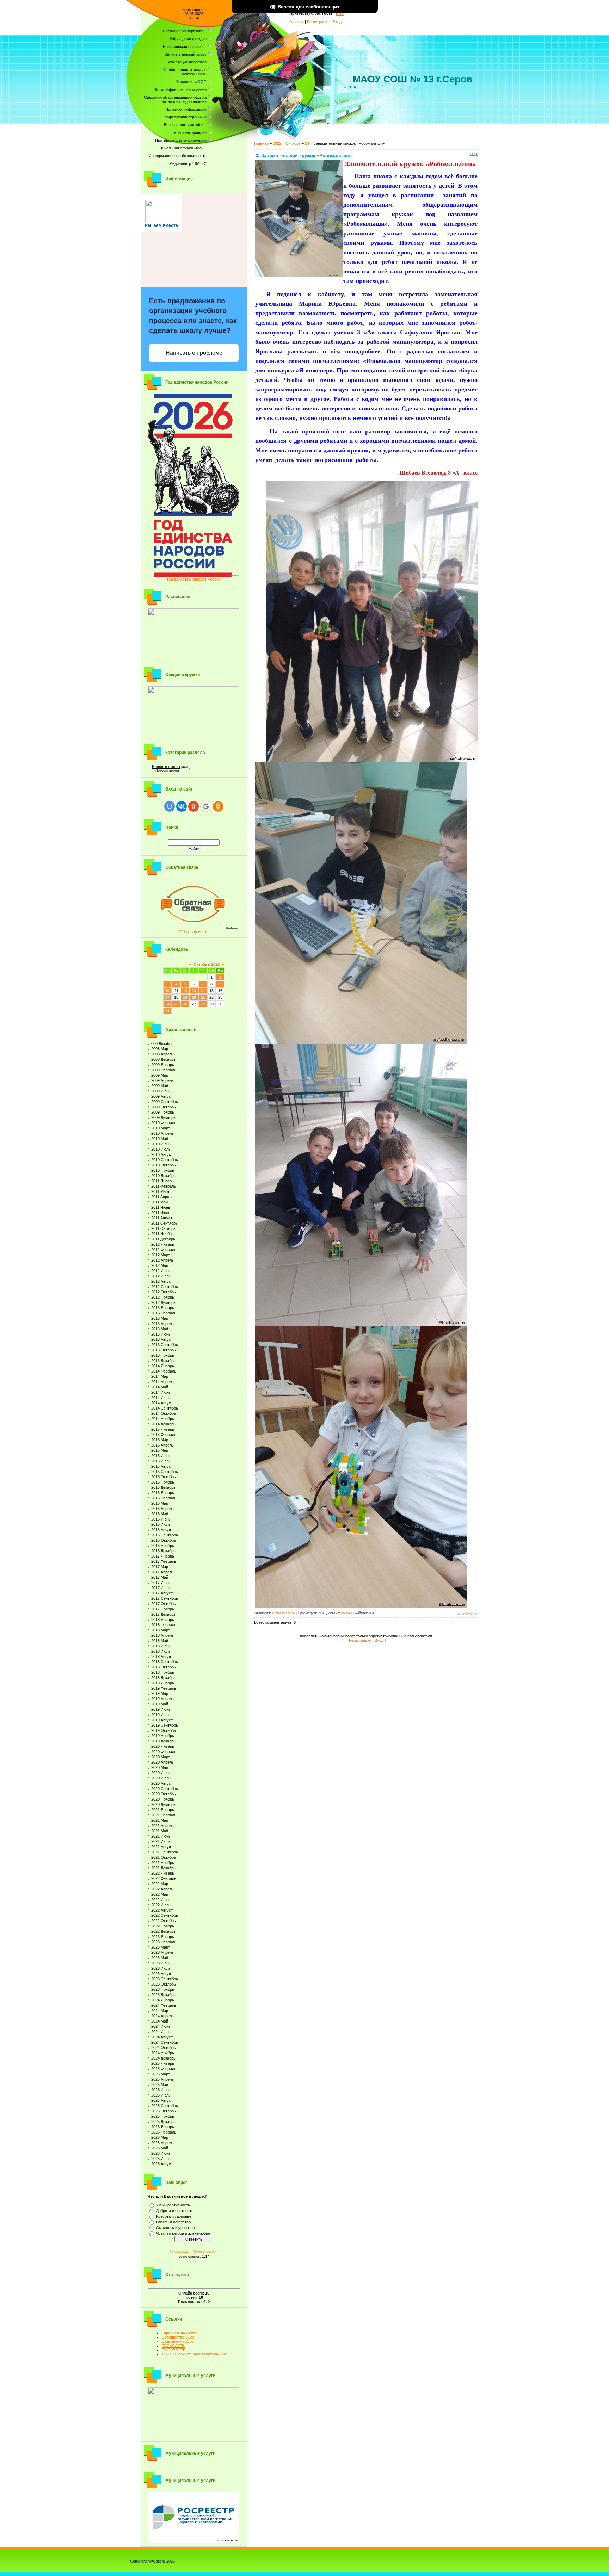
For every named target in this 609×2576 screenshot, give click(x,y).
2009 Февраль (164, 1070)
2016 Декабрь (163, 1551)
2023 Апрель (162, 1952)
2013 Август (162, 1339)
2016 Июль (161, 1524)
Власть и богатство (173, 2222)
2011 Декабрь (163, 1239)
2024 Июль (161, 2032)
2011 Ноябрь (162, 1234)
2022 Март (161, 1884)
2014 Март (161, 1376)
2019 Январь (163, 1683)
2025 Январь (163, 2063)
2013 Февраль (164, 1313)
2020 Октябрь (164, 1794)
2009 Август (162, 1096)
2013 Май (160, 1329)
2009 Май (160, 1086)
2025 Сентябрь (165, 2106)
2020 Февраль (164, 1752)
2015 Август (162, 1466)
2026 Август (162, 2164)
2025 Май (160, 2085)
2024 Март (161, 2011)
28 (203, 1004)
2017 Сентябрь (165, 1598)
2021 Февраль (164, 1815)
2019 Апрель (162, 1699)
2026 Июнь (161, 2153)
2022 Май (160, 1894)
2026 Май (160, 2148)
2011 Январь (162, 1181)
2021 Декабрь (163, 1868)
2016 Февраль (164, 1498)
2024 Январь (163, 2000)
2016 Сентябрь (165, 1535)
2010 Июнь (161, 1144)
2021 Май (160, 1831)
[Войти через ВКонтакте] (182, 806)
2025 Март (161, 2074)
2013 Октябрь (164, 1350)
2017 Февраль (164, 1561)
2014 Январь (163, 1366)
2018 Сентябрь (165, 1662)
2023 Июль (161, 1968)
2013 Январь (163, 1308)
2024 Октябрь (164, 2048)
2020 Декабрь (163, 1804)
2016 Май (160, 1514)
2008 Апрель (162, 1054)
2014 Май (160, 1387)
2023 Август (162, 1974)
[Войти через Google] (206, 806)
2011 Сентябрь (164, 1223)
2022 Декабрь (163, 1931)
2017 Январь (163, 1556)
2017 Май (160, 1577)
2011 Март (160, 1191)
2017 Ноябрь (163, 1609)
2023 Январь (163, 1937)
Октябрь (293, 143)
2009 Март (161, 1075)
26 (185, 1004)
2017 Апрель (162, 1572)
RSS (340, 13)
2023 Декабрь (163, 1995)
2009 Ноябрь (163, 1112)
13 (194, 991)
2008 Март (161, 1049)
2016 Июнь (161, 1519)
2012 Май (160, 1265)
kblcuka (347, 1613)
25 (176, 1004)
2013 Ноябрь (163, 1355)
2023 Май (160, 1958)
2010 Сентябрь (165, 1160)
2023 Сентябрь (165, 1979)
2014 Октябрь (164, 1413)
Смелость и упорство (176, 2228)
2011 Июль (161, 1213)
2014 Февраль (164, 1371)
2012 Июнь (161, 1271)
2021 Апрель (162, 1826)
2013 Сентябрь (165, 1345)
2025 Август (162, 2100)
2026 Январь (163, 2127)
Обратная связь (194, 932)
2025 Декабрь (163, 2122)
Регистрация (318, 22)
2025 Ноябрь (163, 2116)
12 (185, 991)
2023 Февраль (164, 1942)
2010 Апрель (162, 1133)
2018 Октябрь (164, 1667)
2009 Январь (163, 1065)
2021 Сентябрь (165, 1852)
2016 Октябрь (164, 1540)
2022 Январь (163, 1873)
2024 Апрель (162, 2016)
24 (167, 1004)
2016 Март (161, 1503)
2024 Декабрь (163, 2058)
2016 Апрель (162, 1509)
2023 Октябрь (164, 1984)
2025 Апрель (162, 2079)
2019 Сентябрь (165, 1725)
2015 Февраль (164, 1435)
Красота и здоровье (174, 2216)
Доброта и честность (175, 2211)
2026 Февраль (164, 2132)
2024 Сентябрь (165, 2042)
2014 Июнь (161, 1392)
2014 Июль (161, 1398)
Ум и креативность (173, 2205)
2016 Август (162, 1530)
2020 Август (162, 1783)
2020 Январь (163, 1746)
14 (203, 991)
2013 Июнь (161, 1334)
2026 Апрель (162, 2143)
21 (203, 997)
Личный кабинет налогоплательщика (195, 2354)
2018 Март (161, 1630)
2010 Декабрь (163, 1176)
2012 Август (162, 1281)
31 (167, 1011)
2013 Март (161, 1318)
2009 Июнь (161, 1091)
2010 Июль (161, 1149)
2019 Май (160, 1704)
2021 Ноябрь (163, 1863)
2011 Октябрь (163, 1228)
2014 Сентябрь (165, 1408)
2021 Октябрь (164, 1857)
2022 (277, 143)
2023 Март (161, 1947)
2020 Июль (161, 1778)
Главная (297, 22)
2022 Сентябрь (165, 1915)
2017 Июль (161, 1588)
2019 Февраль (164, 1688)
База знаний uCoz (178, 2341)
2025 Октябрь (164, 2111)
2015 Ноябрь (163, 1482)
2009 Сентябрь (165, 1102)
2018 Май (160, 1641)
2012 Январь (163, 1244)
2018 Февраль (164, 1625)
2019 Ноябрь (163, 1736)
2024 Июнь (161, 2026)
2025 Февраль (164, 2069)
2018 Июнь (161, 1646)
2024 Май (160, 2021)
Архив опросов (204, 2252)
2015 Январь (163, 1429)
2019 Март (161, 1693)
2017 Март (161, 1567)
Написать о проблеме (194, 353)
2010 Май (160, 1139)
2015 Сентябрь (165, 1472)
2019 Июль (161, 1715)
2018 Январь (163, 1620)
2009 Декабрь (163, 1117)
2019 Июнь (161, 1709)
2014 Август (162, 1403)
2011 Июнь (161, 1207)
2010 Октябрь (164, 1165)
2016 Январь (163, 1493)
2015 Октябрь (164, 1477)
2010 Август (162, 1154)
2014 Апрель (162, 1382)
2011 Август (162, 1218)
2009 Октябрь (164, 1107)
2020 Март (161, 1757)
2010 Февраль (164, 1123)
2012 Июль (161, 1276)
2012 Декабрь (163, 1302)
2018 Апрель (162, 1635)
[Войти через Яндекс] (193, 806)
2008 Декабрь (163, 1059)
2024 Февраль (164, 2005)
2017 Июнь (161, 1583)
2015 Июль (161, 1461)
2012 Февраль (164, 1250)
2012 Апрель (162, 1260)
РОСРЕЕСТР (174, 2350)
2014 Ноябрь (163, 1419)
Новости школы (166, 767)
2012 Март (161, 1255)
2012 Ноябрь (163, 1297)
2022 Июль (161, 1905)
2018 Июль (161, 1651)
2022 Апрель (162, 1889)
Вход (337, 22)
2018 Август (162, 1657)
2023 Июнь (161, 1963)
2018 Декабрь (163, 1678)
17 (167, 997)
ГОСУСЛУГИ (173, 2346)
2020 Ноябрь (163, 1799)
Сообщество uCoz (178, 2337)
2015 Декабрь (163, 1487)
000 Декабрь (162, 1044)
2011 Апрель (162, 1197)
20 (194, 997)
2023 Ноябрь (163, 1989)
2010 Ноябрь (163, 1170)
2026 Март (161, 2137)
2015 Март (161, 1440)
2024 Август (162, 2037)
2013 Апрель (162, 1324)
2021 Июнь (161, 1836)
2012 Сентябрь (165, 1287)
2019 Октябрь (164, 1730)
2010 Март (161, 1128)
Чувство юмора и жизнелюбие (183, 2233)
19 (185, 997)
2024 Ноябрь (163, 2053)
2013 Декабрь (163, 1361)
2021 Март (161, 1820)
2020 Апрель (162, 1762)
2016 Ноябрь (163, 1546)
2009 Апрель (162, 1080)
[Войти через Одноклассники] (218, 806)
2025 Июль (161, 2095)
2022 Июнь (161, 1900)
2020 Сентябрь (165, 1789)
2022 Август (162, 1910)
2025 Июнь (161, 2090)
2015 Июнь (161, 1456)
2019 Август (162, 1720)
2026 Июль (161, 2159)
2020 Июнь (161, 1773)
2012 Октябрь (164, 1292)
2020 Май (160, 1767)
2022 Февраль (164, 1878)
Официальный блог (179, 2333)
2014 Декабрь (163, 1424)
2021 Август (162, 1847)
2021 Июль (161, 1841)
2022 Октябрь (164, 1921)
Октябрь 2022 (207, 964)
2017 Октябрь (164, 1604)
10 (167, 991)
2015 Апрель (162, 1445)
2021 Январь (163, 1810)
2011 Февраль (164, 1186)
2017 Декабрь (163, 1614)
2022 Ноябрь (163, 1926)
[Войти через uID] (170, 806)
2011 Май (159, 1202)
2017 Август (162, 1593)
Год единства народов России (194, 579)
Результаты (181, 2252)
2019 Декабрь (163, 1741)
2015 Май (160, 1450)
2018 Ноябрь (163, 1672)
